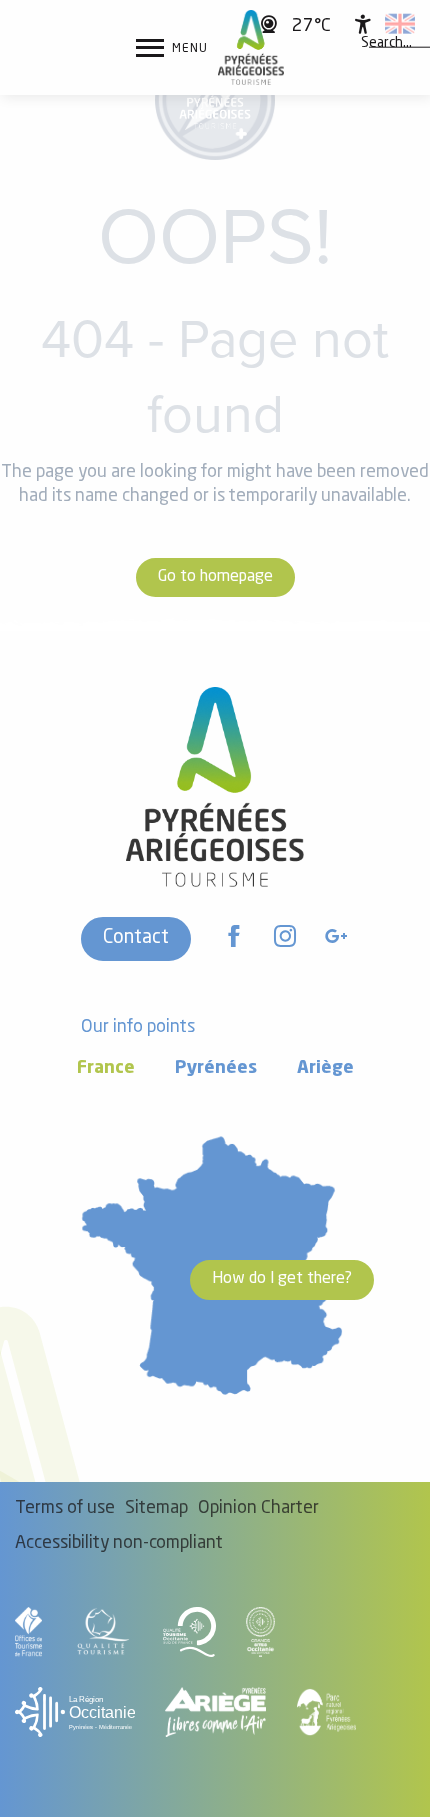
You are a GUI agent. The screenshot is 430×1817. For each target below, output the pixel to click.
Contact (136, 938)
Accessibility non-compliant (119, 1543)
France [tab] (106, 1068)
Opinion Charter (258, 1508)
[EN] (400, 24)
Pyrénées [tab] (216, 1068)
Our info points (138, 1027)
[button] (386, 43)
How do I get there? (282, 1279)
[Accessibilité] (363, 24)
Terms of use (65, 1508)
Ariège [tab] (325, 1068)
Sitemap (156, 1508)
